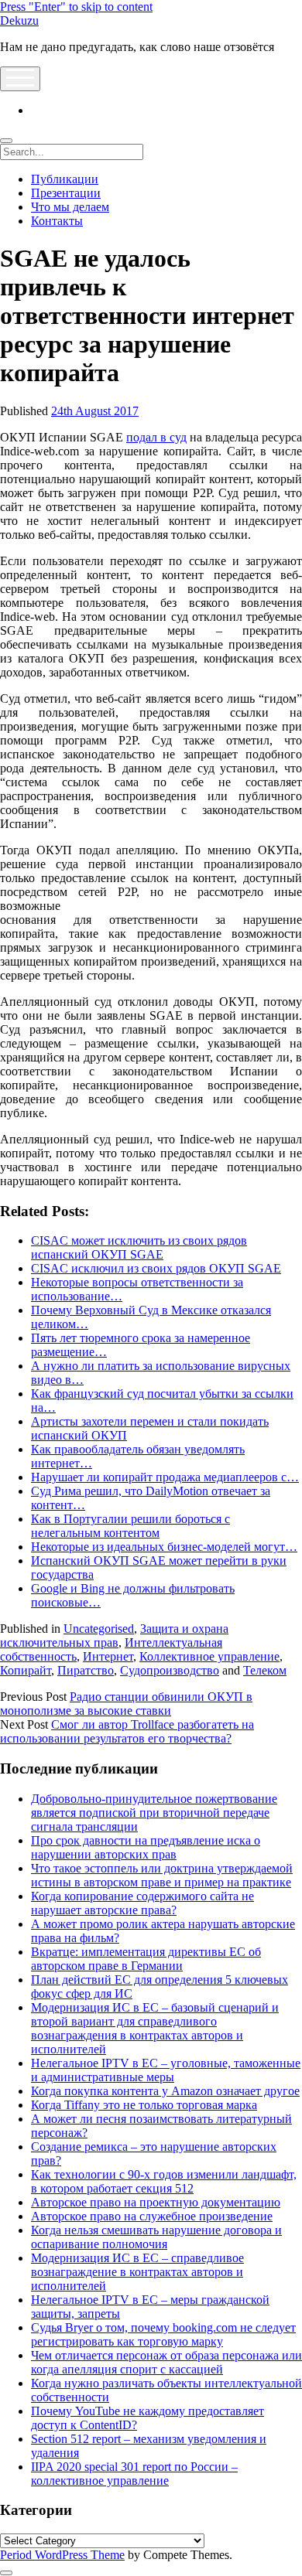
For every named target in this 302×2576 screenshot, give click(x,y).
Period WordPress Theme (62, 2555)
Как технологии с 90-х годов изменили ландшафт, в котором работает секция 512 (164, 2181)
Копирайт (26, 1670)
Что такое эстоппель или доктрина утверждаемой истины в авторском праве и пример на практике (162, 1875)
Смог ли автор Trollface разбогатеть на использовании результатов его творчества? (127, 1731)
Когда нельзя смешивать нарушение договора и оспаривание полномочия (156, 2237)
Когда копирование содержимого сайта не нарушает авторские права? (142, 1903)
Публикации (65, 179)
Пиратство (86, 1670)
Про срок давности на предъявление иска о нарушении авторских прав (146, 1847)
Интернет (108, 1656)
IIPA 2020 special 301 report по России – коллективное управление (134, 2474)
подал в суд (156, 437)
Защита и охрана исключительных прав (114, 1636)
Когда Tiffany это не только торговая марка (144, 2105)
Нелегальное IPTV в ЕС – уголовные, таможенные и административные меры (166, 2070)
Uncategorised (99, 1629)
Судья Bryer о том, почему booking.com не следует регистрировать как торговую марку (163, 2334)
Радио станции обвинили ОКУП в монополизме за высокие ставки (126, 1704)
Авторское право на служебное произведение (152, 2216)
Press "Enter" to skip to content (76, 7)
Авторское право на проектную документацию (156, 2202)
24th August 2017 (95, 411)
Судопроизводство (170, 1670)
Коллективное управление (209, 1656)
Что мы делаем (70, 207)
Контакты (57, 221)
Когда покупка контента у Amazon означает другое (165, 2091)
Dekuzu (19, 20)
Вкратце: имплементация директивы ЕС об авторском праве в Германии (146, 1959)
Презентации (66, 193)
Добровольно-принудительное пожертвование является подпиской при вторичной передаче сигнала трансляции (154, 1813)
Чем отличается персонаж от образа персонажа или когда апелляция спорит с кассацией (166, 2362)
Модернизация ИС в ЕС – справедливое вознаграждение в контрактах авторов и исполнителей (137, 2272)
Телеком (265, 1670)
